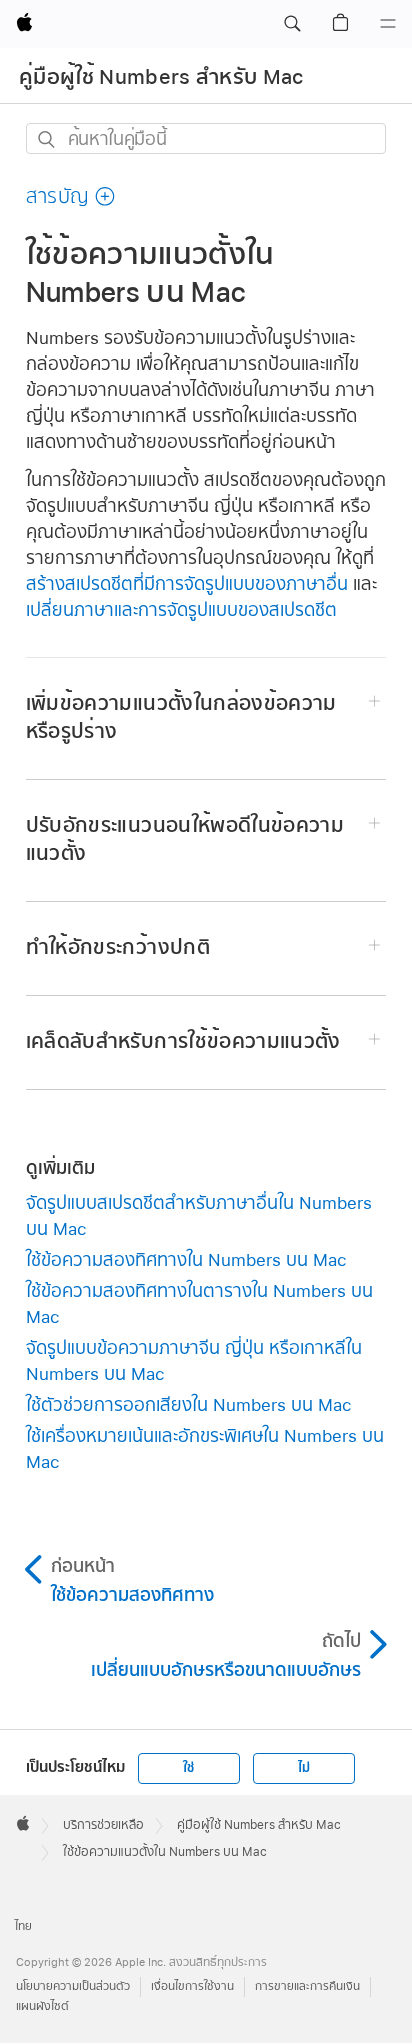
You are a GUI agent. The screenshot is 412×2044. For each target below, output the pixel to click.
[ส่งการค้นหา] (47, 139)
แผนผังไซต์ (42, 2006)
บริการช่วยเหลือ (103, 1825)
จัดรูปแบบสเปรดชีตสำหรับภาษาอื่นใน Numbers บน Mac (199, 1215)
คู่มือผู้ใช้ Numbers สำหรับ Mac (161, 77)
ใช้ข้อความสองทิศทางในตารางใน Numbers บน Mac (199, 1303)
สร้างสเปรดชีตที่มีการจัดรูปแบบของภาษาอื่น (187, 583)
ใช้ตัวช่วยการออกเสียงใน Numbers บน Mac (189, 1404)
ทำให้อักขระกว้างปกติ (118, 947)
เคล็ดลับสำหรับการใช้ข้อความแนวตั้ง (183, 1041)
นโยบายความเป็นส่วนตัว (73, 1986)
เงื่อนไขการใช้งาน (192, 1986)
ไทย (23, 1926)
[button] (292, 24)
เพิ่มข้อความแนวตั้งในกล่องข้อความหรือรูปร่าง (181, 717)
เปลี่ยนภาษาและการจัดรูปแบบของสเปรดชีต (181, 609)
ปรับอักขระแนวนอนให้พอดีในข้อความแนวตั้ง (185, 839)
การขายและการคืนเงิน (307, 1986)
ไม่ (304, 1768)
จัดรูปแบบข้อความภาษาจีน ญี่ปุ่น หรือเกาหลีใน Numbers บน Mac (194, 1360)
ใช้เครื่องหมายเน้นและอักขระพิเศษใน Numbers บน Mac (205, 1448)
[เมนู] (388, 24)
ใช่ (188, 1768)
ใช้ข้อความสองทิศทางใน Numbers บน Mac (186, 1259)
